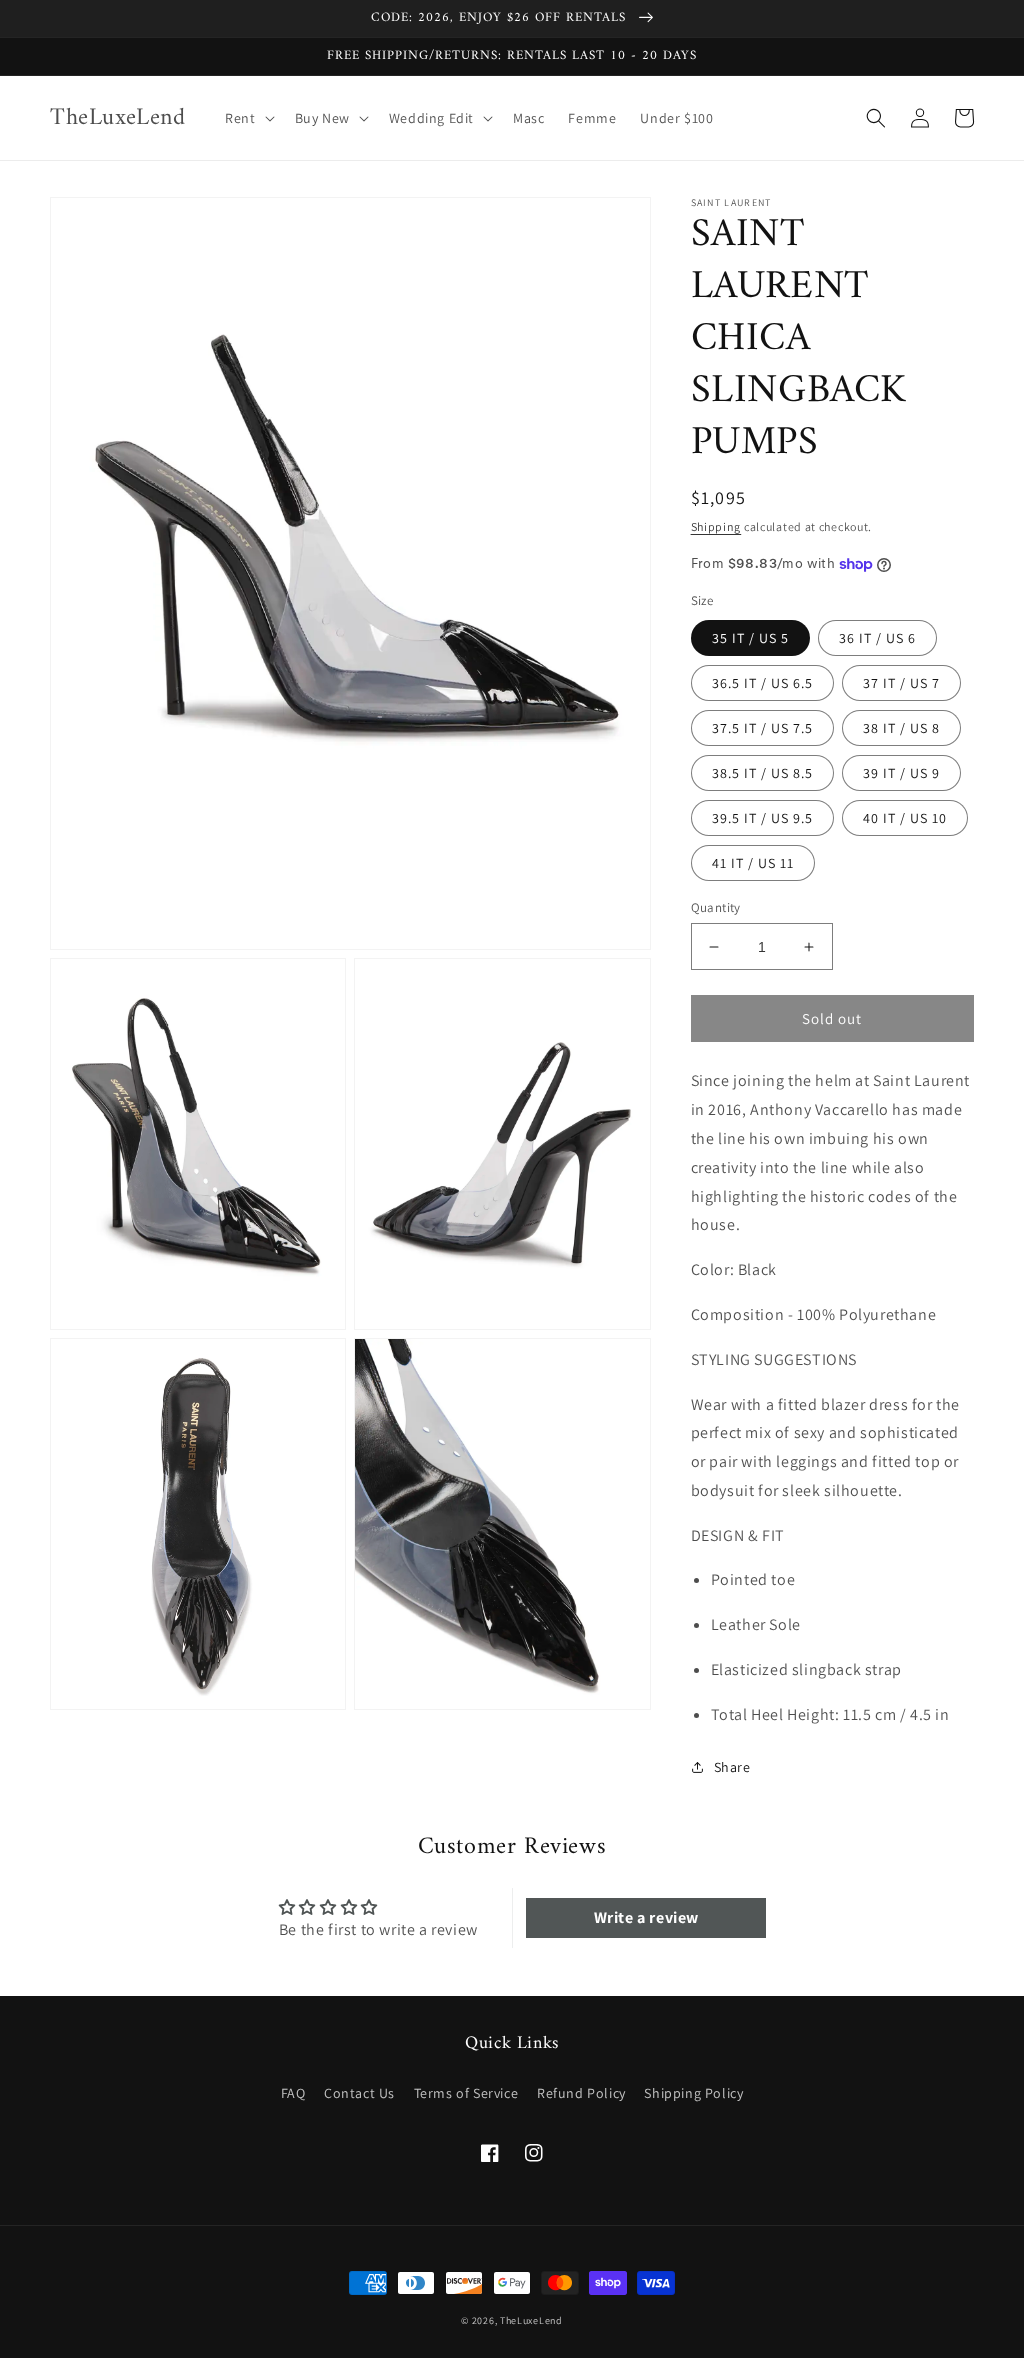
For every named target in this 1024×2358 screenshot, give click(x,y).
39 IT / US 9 (901, 773)
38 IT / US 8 (901, 728)
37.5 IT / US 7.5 (762, 728)
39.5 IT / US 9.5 (762, 818)
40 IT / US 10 (905, 818)
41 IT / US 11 (753, 863)
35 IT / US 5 (750, 638)
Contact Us (359, 2093)
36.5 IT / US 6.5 (762, 683)
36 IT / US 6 (877, 638)
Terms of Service (466, 2093)
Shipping (716, 526)
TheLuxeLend (531, 2320)
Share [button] (732, 1767)
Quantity (716, 907)
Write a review (646, 1917)
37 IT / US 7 (901, 683)
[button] (247, 118)
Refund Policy (581, 2093)
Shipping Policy (693, 2093)
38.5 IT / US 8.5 (762, 773)
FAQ (293, 2093)
